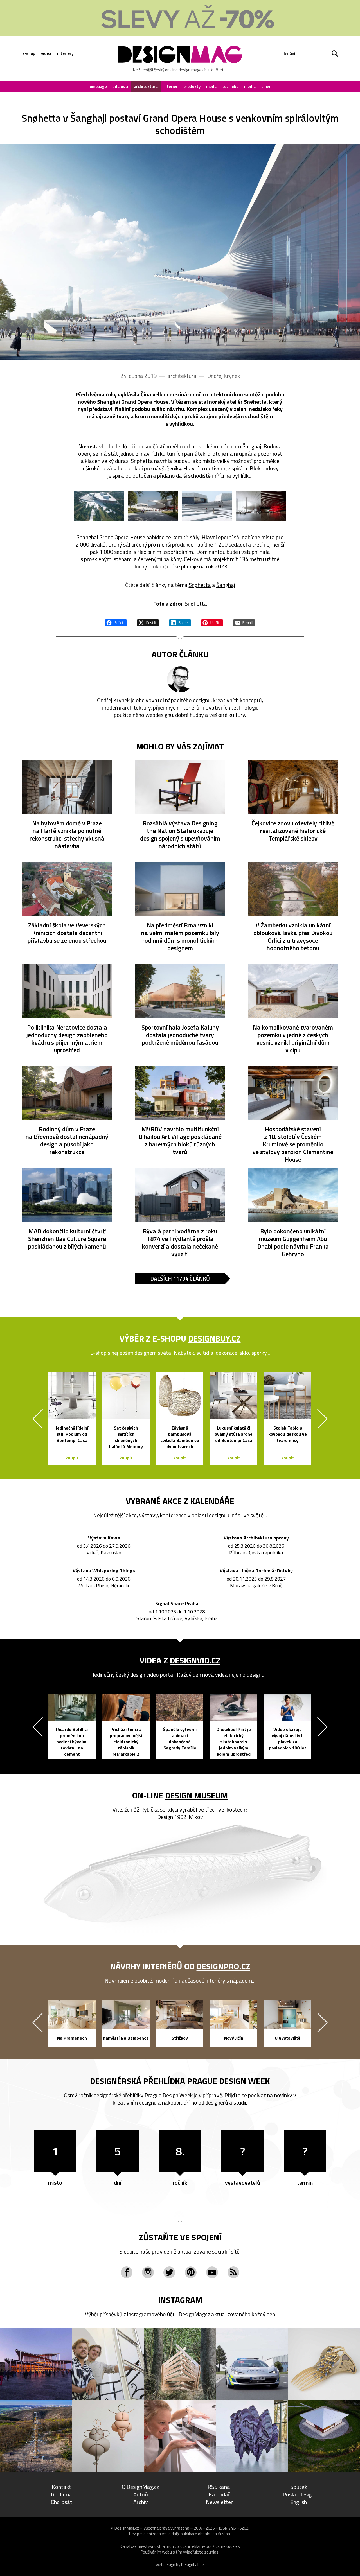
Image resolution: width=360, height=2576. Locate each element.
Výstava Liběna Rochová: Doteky (256, 1571)
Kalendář (219, 2494)
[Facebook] (127, 2272)
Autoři (141, 2494)
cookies (233, 2546)
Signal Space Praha (177, 1604)
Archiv (141, 2502)
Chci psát (62, 2502)
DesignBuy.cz (214, 1338)
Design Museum (196, 1795)
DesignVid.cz (195, 1660)
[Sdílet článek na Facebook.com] (116, 622)
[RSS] (233, 2272)
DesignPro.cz (223, 1966)
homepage (97, 86)
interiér (171, 86)
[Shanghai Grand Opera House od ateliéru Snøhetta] (180, 252)
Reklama (61, 2494)
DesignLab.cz (193, 2565)
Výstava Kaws (104, 1538)
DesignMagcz (194, 2314)
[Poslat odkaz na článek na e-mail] (244, 622)
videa (46, 53)
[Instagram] (148, 2272)
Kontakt (61, 2487)
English (299, 2502)
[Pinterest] (191, 2272)
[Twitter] (169, 2272)
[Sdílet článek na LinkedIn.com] (180, 622)
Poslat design (299, 2494)
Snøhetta (200, 585)
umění (267, 86)
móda (211, 86)
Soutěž (299, 2487)
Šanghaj (226, 585)
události (120, 86)
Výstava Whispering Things (104, 1571)
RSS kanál (220, 2487)
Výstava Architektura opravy (256, 1538)
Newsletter (219, 2502)
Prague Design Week (229, 2081)
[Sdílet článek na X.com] (148, 622)
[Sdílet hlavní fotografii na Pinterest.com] (212, 622)
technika (230, 86)
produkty (192, 86)
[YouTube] (212, 2272)
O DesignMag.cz (140, 2487)
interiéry (65, 53)
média (250, 86)
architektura (146, 86)
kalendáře (212, 1501)
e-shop (29, 53)
